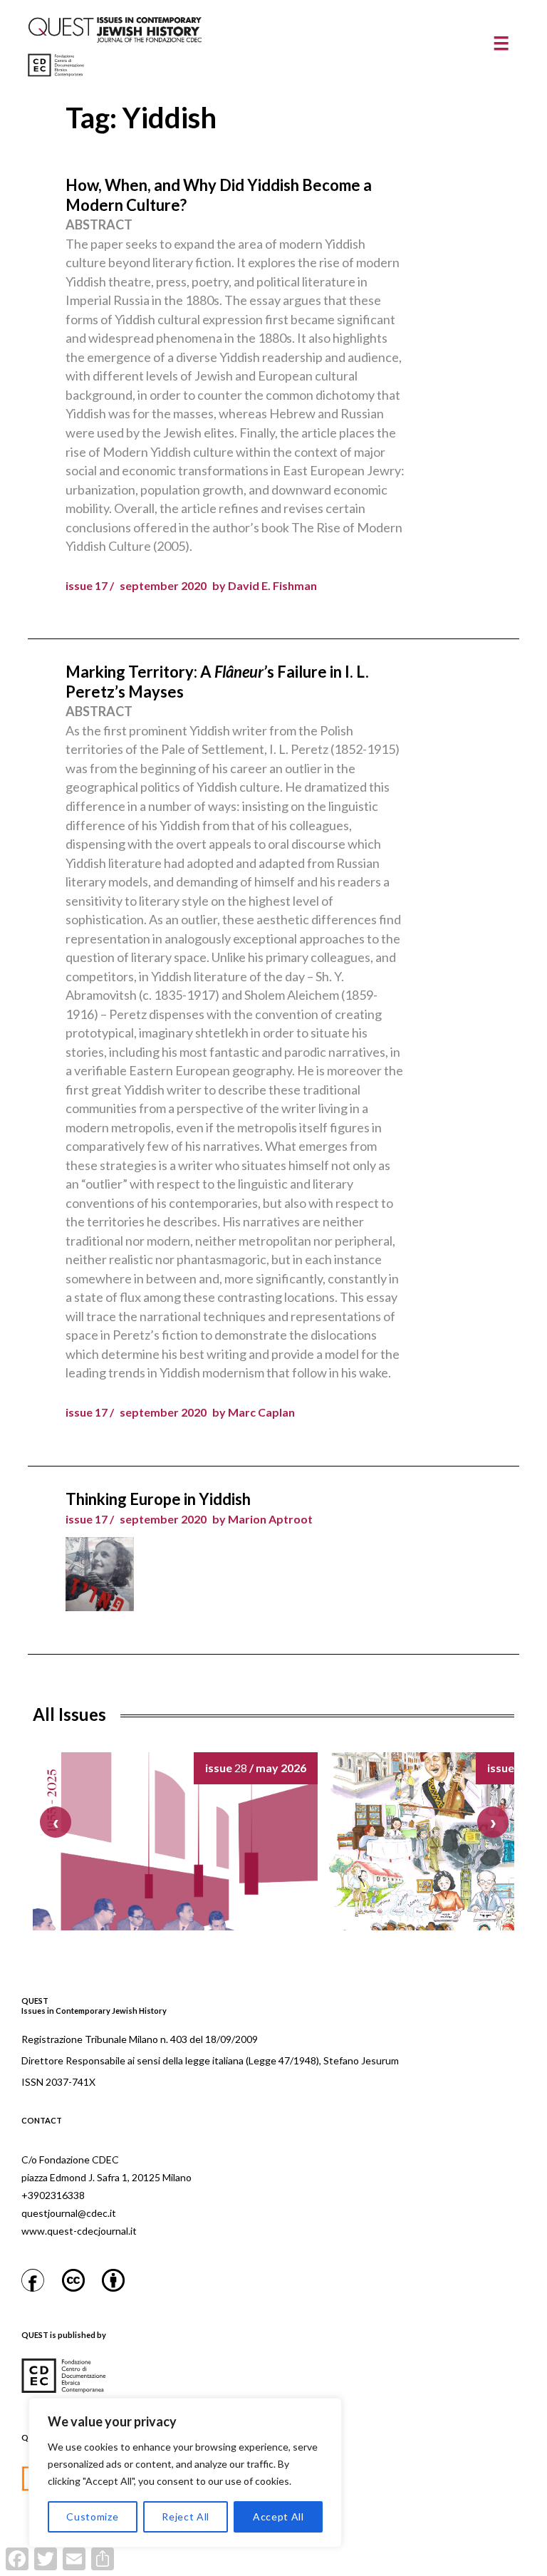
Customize (92, 2516)
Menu (501, 43)
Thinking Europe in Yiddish (158, 1499)
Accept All (278, 2516)
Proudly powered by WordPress (272, 2568)
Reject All (186, 2516)
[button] (493, 1822)
